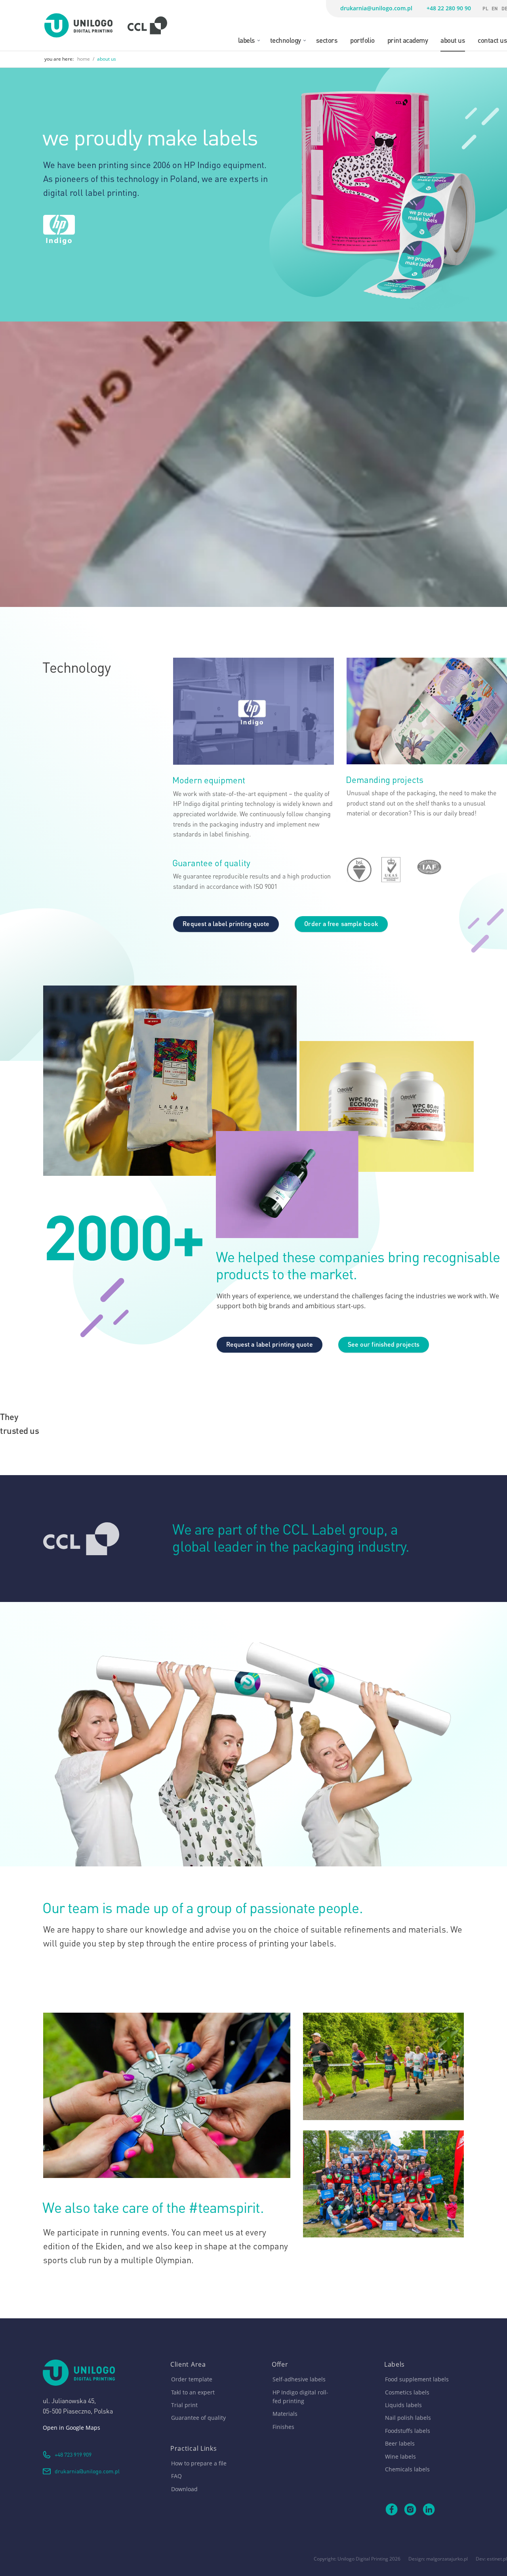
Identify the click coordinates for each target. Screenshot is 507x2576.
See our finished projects (384, 1344)
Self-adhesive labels (299, 2379)
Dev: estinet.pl (491, 2559)
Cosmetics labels (407, 2392)
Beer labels (400, 2443)
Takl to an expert (193, 2392)
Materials (285, 2414)
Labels (247, 40)
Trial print (184, 2405)
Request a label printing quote (226, 923)
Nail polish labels (408, 2418)
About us (453, 40)
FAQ (176, 2476)
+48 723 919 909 (73, 2454)
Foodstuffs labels (408, 2431)
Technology (286, 40)
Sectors (327, 40)
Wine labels (400, 2456)
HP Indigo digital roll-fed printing (300, 2397)
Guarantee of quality (198, 2418)
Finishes (283, 2427)
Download (184, 2489)
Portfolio (362, 40)
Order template (192, 2379)
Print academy (408, 40)
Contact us (492, 40)
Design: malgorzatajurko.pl (438, 2559)
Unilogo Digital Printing (363, 2559)
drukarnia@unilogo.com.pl (376, 8)
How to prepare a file (199, 2463)
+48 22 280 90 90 (449, 8)
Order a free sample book (341, 923)
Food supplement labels (417, 2379)
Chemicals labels (407, 2469)
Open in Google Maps (71, 2428)
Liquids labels (403, 2405)
